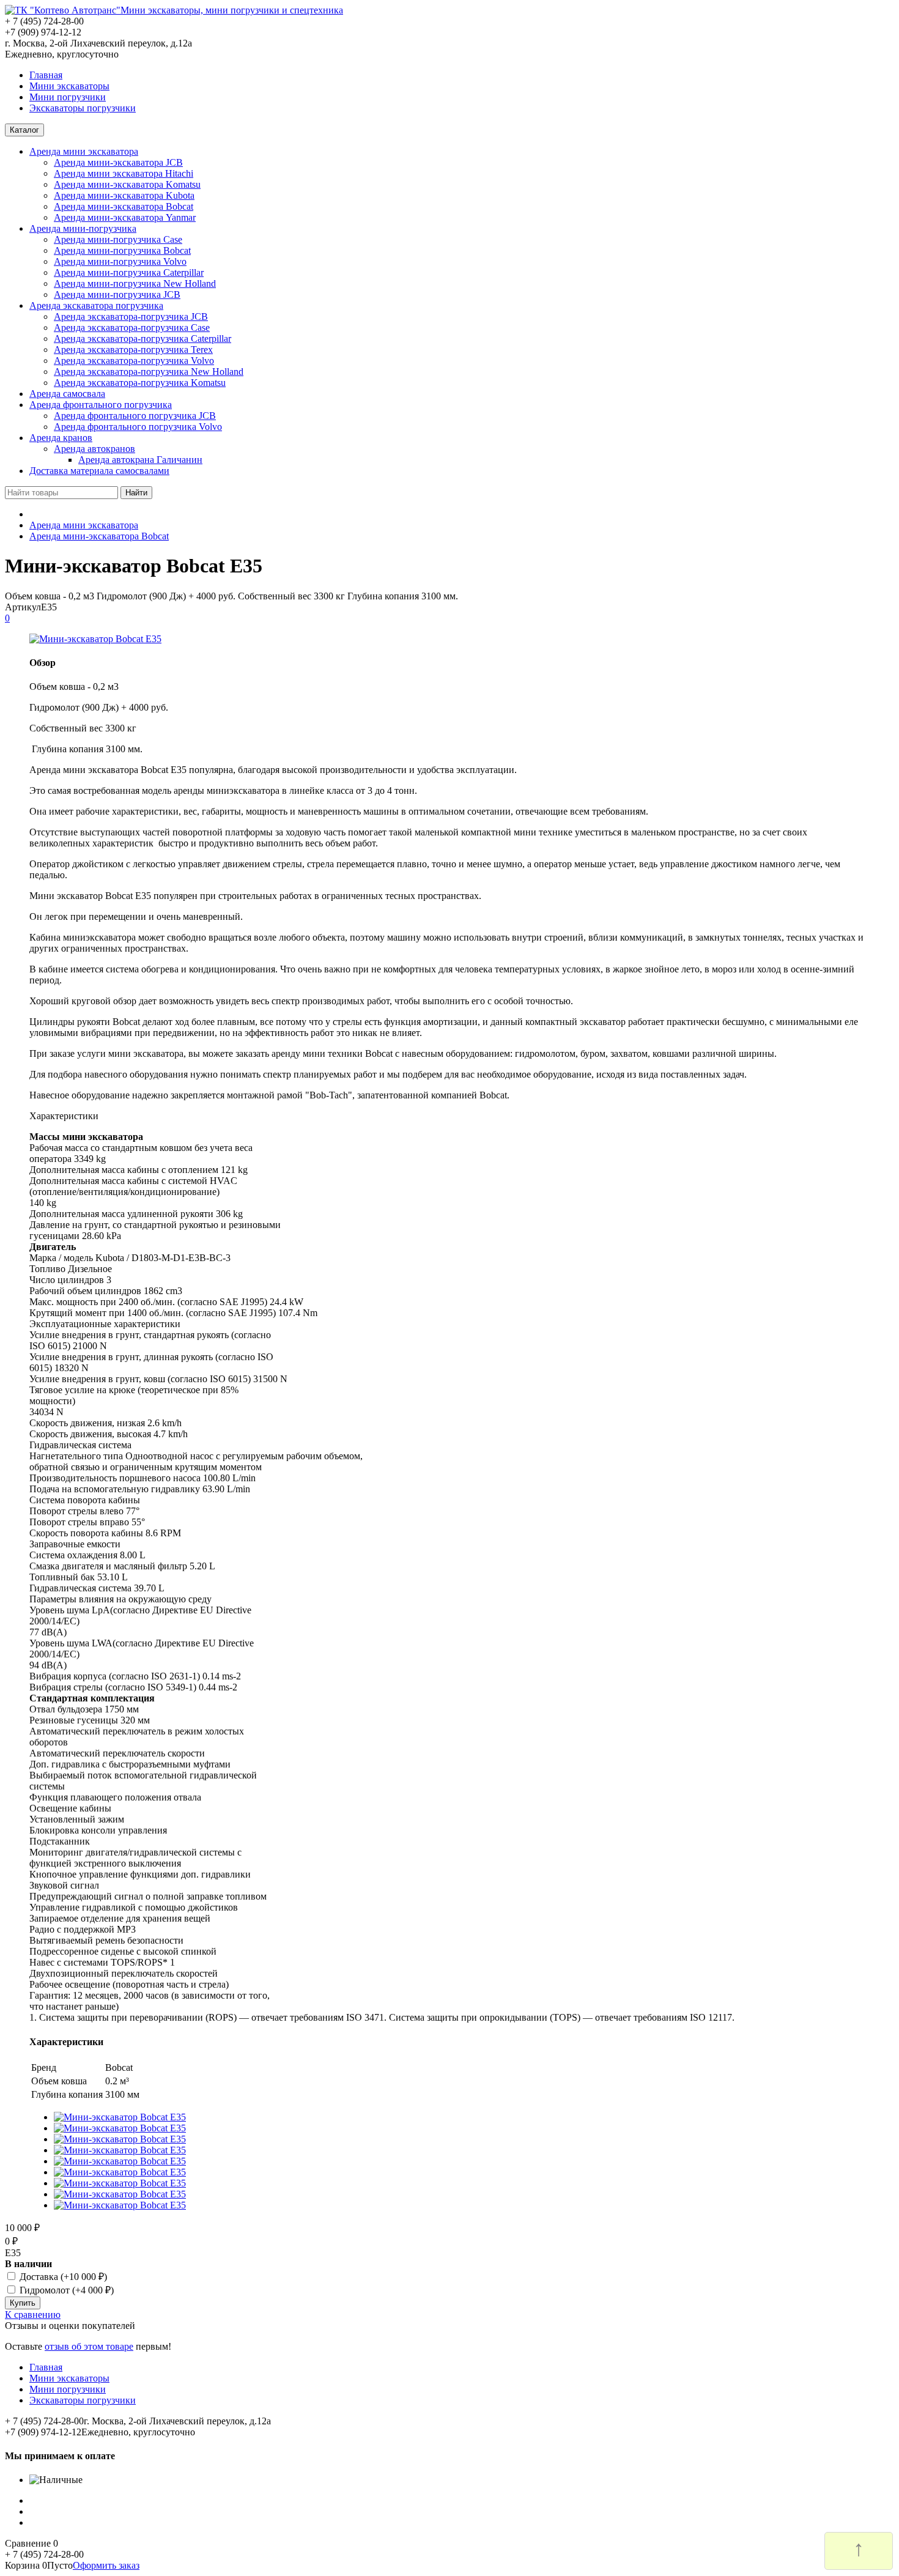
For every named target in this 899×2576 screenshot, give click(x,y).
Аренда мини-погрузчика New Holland (135, 283)
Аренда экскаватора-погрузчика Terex (133, 350)
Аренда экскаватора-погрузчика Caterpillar (142, 339)
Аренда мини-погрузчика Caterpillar (129, 272)
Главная (46, 75)
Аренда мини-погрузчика (83, 228)
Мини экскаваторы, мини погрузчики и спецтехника (232, 10)
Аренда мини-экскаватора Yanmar (125, 217)
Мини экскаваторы (69, 86)
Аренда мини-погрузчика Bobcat (122, 250)
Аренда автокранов (94, 449)
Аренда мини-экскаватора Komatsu (127, 184)
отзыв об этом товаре (89, 2346)
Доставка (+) (62, 2277)
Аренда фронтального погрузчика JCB (135, 416)
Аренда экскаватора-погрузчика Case (132, 328)
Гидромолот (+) (65, 2290)
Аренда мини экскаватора (84, 151)
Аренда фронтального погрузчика (101, 405)
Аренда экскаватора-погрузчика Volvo (134, 361)
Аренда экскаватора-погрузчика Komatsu (140, 383)
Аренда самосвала (67, 394)
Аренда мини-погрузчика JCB (117, 294)
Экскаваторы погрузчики (83, 108)
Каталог (24, 130)
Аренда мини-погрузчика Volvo (120, 261)
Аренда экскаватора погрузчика (96, 305)
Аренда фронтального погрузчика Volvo (138, 427)
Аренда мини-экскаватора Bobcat (124, 206)
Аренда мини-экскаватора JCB (118, 162)
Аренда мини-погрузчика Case (118, 239)
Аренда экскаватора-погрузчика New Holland (149, 372)
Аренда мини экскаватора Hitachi (124, 173)
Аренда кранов (61, 438)
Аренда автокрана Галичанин (140, 460)
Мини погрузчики (68, 97)
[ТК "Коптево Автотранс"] (63, 10)
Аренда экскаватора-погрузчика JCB (131, 316)
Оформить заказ (106, 2565)
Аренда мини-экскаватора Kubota (124, 195)
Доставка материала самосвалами (99, 471)
